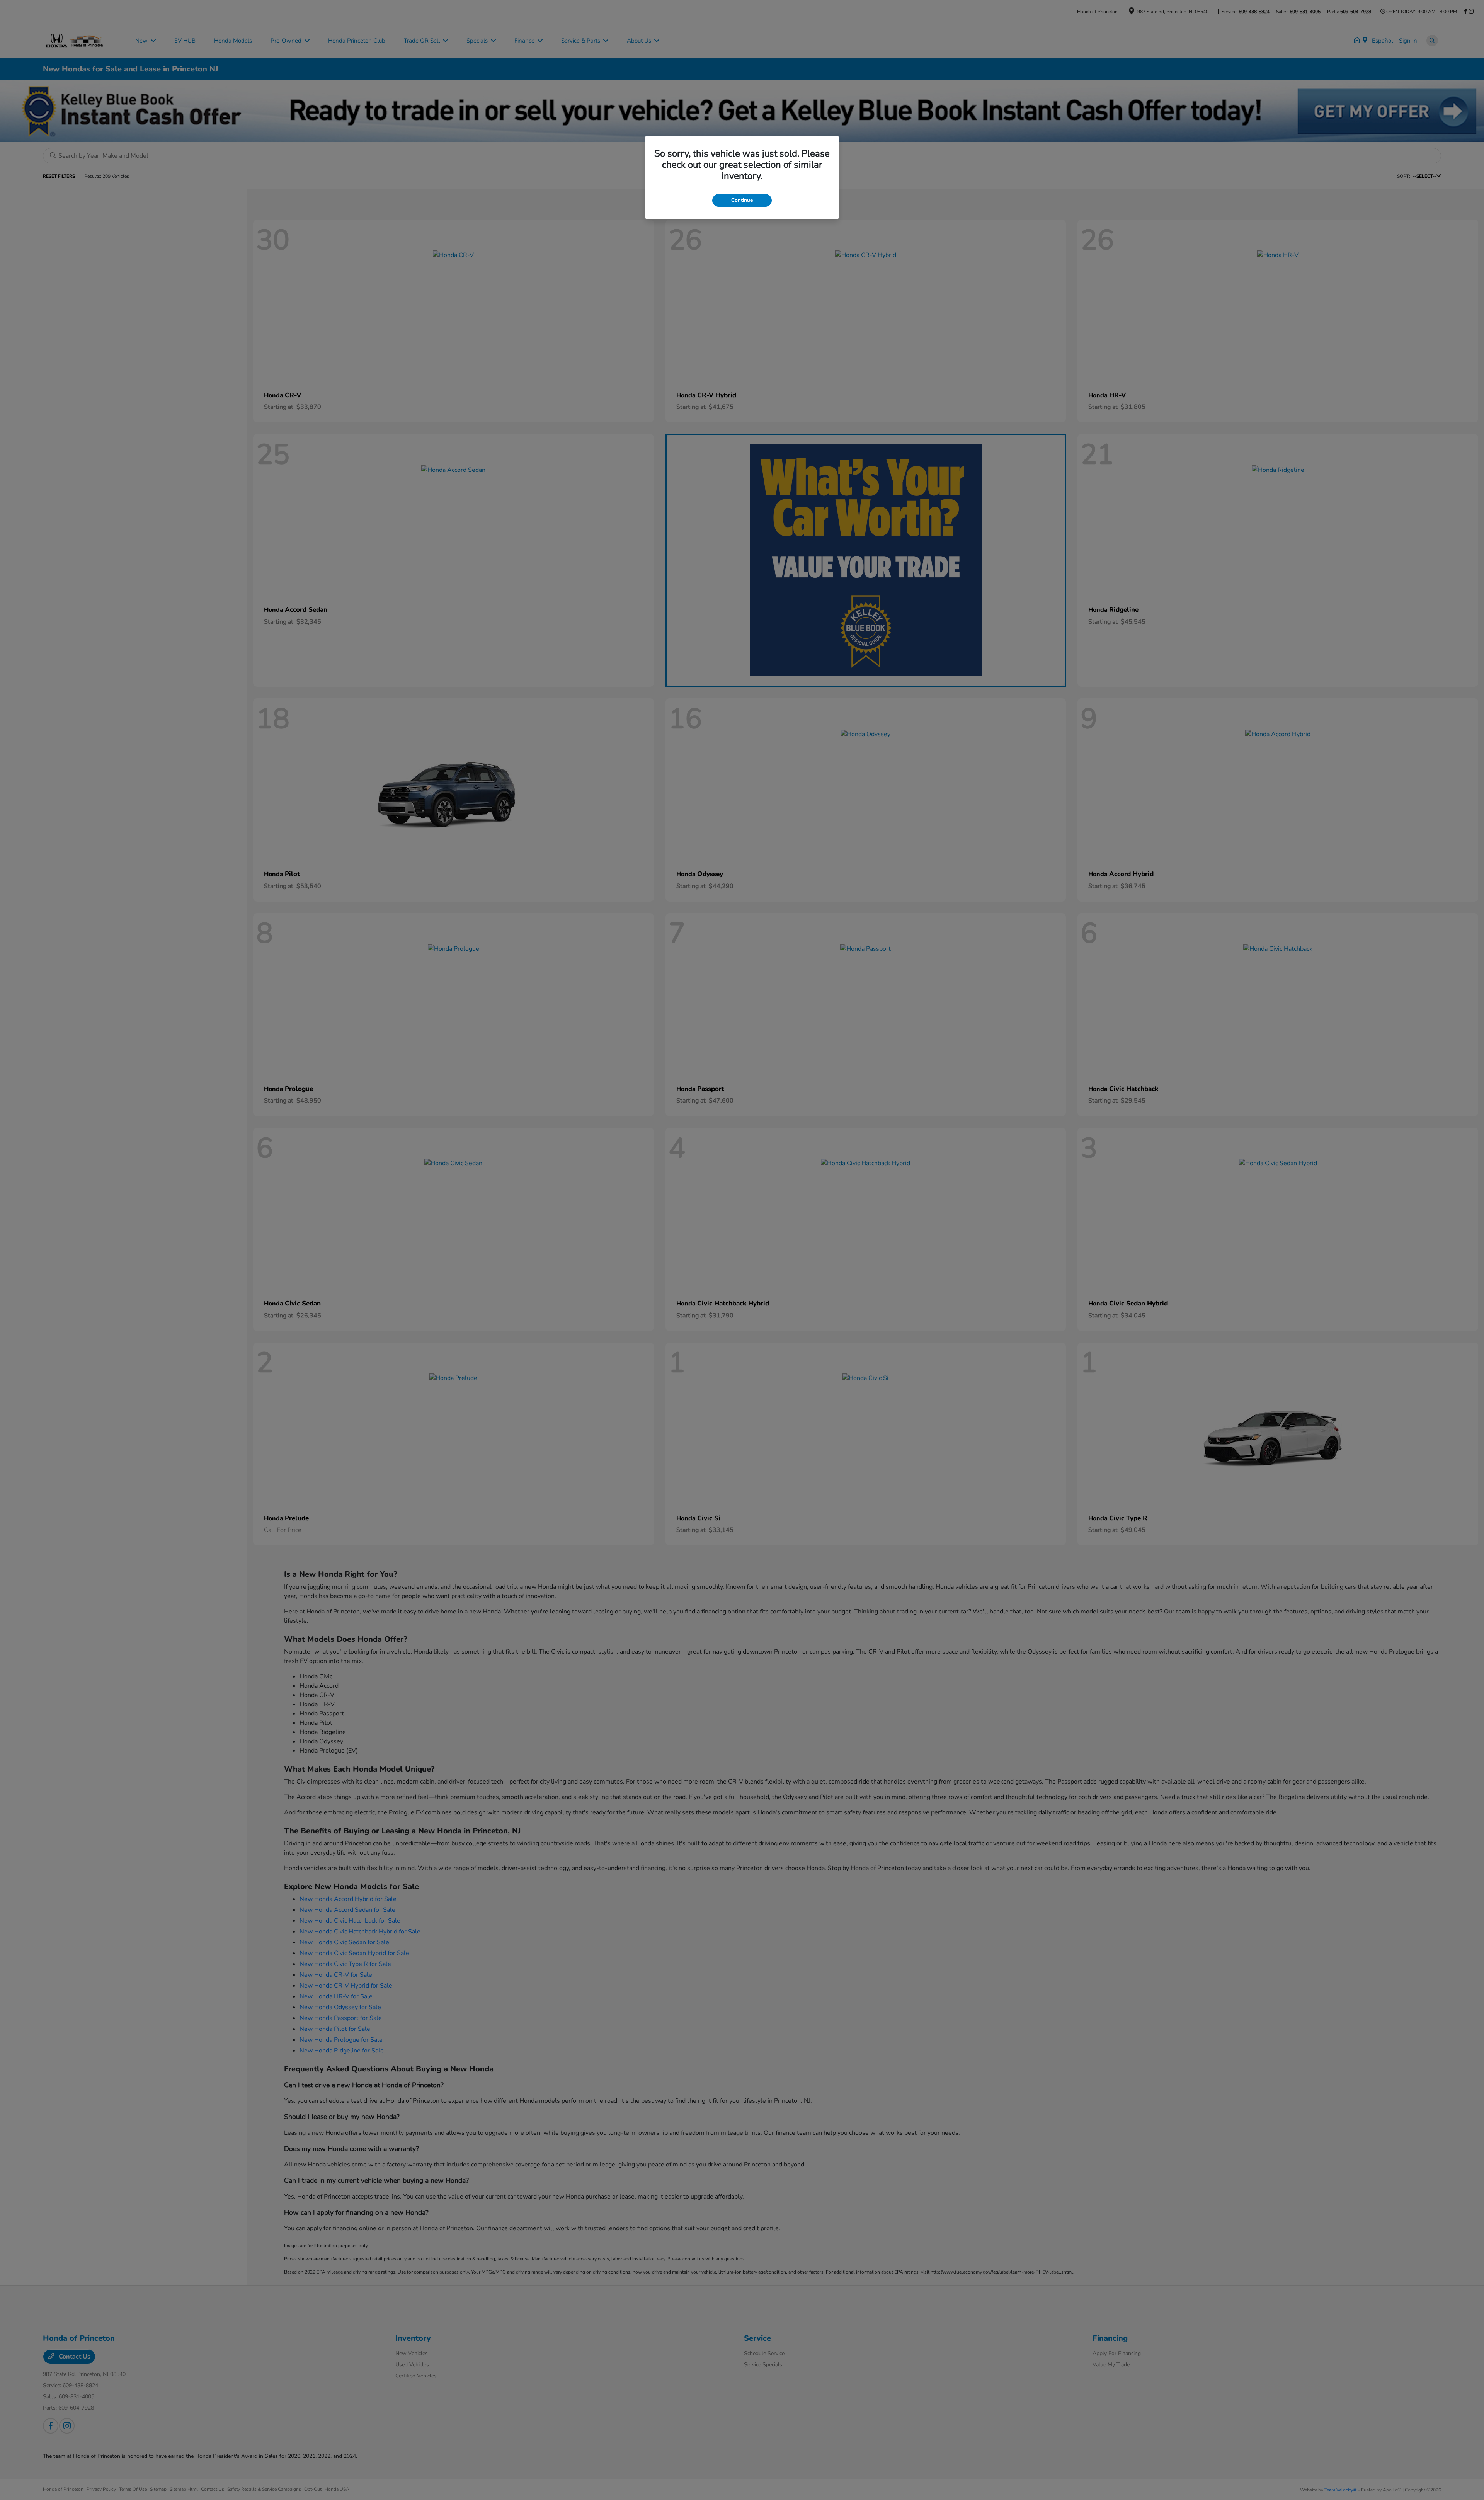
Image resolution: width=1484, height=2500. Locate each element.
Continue (742, 200)
